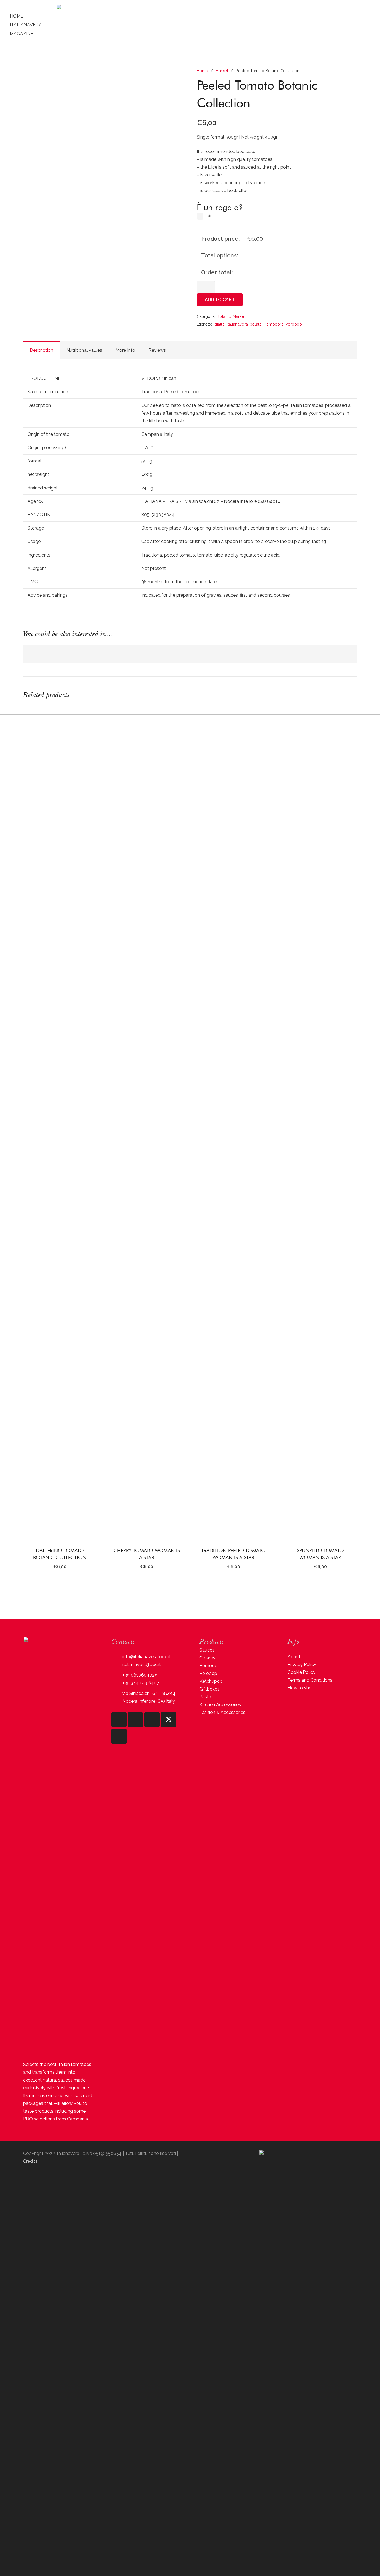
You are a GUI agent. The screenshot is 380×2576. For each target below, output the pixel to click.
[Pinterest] (119, 1736)
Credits (30, 2161)
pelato (256, 324)
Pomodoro (274, 324)
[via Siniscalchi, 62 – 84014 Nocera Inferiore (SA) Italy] (117, 1698)
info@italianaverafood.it (147, 1657)
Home (17, 16)
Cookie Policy (302, 1672)
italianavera (237, 324)
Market (222, 71)
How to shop (301, 1688)
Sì (209, 216)
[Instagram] (119, 1720)
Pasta (205, 1697)
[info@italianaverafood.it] (117, 1657)
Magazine (22, 34)
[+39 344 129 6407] (117, 1683)
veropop (294, 324)
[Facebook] (135, 1720)
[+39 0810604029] (117, 1675)
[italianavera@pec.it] (117, 1665)
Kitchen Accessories (220, 1705)
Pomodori (210, 1666)
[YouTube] (152, 1720)
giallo (220, 324)
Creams (207, 1658)
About (294, 1657)
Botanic (224, 316)
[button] (60, 1587)
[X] (168, 1720)
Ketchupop (211, 1681)
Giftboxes (209, 1689)
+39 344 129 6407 (141, 1683)
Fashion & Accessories (222, 1712)
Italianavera (26, 25)
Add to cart (220, 300)
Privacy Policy (302, 1665)
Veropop (208, 1673)
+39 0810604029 (140, 1675)
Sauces (207, 1650)
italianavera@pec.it (142, 1665)
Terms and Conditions (310, 1680)
